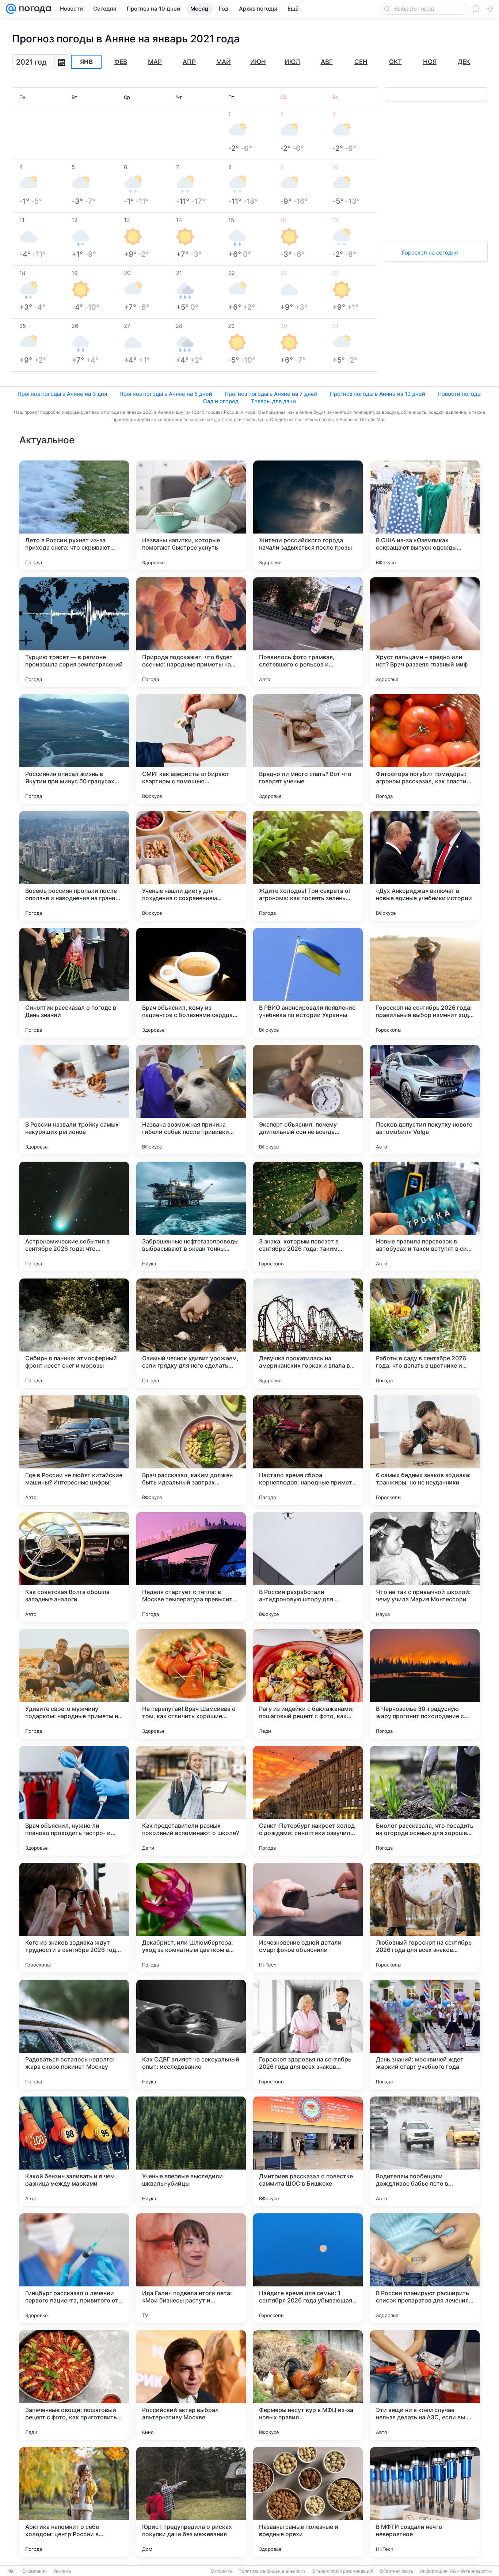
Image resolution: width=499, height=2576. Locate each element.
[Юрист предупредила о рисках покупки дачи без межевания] (191, 2502)
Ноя (430, 62)
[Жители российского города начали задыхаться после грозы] (308, 515)
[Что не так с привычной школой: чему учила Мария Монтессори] (425, 1567)
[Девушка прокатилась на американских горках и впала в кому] (308, 1333)
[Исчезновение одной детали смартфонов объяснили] (308, 1918)
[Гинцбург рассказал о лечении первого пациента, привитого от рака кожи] (74, 2268)
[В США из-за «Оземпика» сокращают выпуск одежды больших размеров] (425, 515)
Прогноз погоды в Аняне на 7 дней (271, 394)
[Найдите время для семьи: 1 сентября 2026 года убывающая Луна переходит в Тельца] (308, 2268)
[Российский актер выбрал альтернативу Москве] (191, 2385)
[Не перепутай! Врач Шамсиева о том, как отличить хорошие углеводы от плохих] (191, 1684)
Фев (121, 62)
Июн (258, 62)
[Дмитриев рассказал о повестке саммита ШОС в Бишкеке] (308, 2151)
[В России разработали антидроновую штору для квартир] (308, 1567)
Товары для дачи (273, 401)
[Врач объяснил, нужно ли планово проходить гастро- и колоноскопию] (74, 1801)
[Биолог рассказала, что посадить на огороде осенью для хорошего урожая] (425, 1801)
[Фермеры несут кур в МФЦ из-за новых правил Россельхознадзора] (308, 2385)
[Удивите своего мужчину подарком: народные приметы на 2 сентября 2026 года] (74, 1684)
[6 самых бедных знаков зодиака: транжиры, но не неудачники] (425, 1450)
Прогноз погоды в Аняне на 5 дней (166, 394)
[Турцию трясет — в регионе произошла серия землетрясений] (74, 632)
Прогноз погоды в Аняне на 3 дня (62, 394)
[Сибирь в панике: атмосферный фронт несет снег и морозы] (74, 1333)
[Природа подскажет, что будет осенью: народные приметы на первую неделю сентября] (191, 632)
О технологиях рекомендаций (342, 2571)
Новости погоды (460, 394)
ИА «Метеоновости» (471, 2571)
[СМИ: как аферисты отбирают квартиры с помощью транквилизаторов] (191, 749)
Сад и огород (221, 401)
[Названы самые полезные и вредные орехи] (308, 2502)
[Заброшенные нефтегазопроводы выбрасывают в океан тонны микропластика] (191, 1216)
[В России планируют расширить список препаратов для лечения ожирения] (425, 2268)
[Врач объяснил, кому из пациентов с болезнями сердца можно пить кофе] (191, 983)
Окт (395, 62)
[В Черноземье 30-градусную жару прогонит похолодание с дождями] (425, 1684)
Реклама (62, 2571)
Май (224, 62)
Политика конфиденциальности (272, 2571)
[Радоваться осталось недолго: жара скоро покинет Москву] (74, 2034)
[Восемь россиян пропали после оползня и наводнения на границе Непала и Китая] (74, 866)
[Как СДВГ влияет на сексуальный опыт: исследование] (191, 2034)
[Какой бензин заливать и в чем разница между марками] (74, 2151)
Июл (292, 62)
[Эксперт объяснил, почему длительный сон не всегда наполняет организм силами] (308, 1100)
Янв (86, 62)
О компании (35, 2571)
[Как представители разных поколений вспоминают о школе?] (191, 1801)
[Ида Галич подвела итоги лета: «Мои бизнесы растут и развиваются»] (191, 2268)
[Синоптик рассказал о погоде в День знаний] (74, 983)
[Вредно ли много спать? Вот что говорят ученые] (308, 749)
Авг (327, 62)
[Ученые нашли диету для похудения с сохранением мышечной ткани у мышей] (191, 866)
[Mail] (11, 9)
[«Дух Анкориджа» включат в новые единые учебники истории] (425, 866)
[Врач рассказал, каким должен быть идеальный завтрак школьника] (191, 1450)
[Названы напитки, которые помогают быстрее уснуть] (191, 515)
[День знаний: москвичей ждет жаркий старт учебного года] (425, 2034)
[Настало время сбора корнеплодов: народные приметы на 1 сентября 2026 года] (308, 1450)
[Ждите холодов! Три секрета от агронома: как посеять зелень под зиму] (308, 866)
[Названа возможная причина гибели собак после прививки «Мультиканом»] (191, 1100)
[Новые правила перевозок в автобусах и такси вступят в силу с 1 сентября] (425, 1216)
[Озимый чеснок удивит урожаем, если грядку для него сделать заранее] (191, 1333)
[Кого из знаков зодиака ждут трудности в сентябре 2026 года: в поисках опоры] (74, 1918)
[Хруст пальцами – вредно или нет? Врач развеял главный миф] (425, 632)
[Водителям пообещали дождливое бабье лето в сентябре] (425, 2151)
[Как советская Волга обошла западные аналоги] (74, 1567)
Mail (12, 2571)
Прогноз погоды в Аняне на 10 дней (378, 394)
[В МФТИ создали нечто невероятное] (425, 2502)
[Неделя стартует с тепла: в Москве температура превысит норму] (191, 1567)
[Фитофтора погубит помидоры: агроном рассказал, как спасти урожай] (425, 749)
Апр (189, 62)
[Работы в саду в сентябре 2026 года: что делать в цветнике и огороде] (425, 1333)
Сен (361, 62)
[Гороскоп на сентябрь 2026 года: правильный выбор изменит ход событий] (425, 983)
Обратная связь (397, 2571)
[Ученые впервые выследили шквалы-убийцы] (191, 2151)
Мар (155, 62)
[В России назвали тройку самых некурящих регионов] (74, 1100)
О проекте (221, 2571)
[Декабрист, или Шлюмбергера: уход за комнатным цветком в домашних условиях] (191, 1918)
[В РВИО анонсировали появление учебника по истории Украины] (308, 983)
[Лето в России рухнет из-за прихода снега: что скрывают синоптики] (74, 515)
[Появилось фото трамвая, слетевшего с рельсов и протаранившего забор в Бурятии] (308, 632)
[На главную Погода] (34, 9)
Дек (464, 62)
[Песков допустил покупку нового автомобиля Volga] (425, 1100)
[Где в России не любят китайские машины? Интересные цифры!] (74, 1450)
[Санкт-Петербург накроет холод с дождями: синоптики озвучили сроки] (308, 1801)
